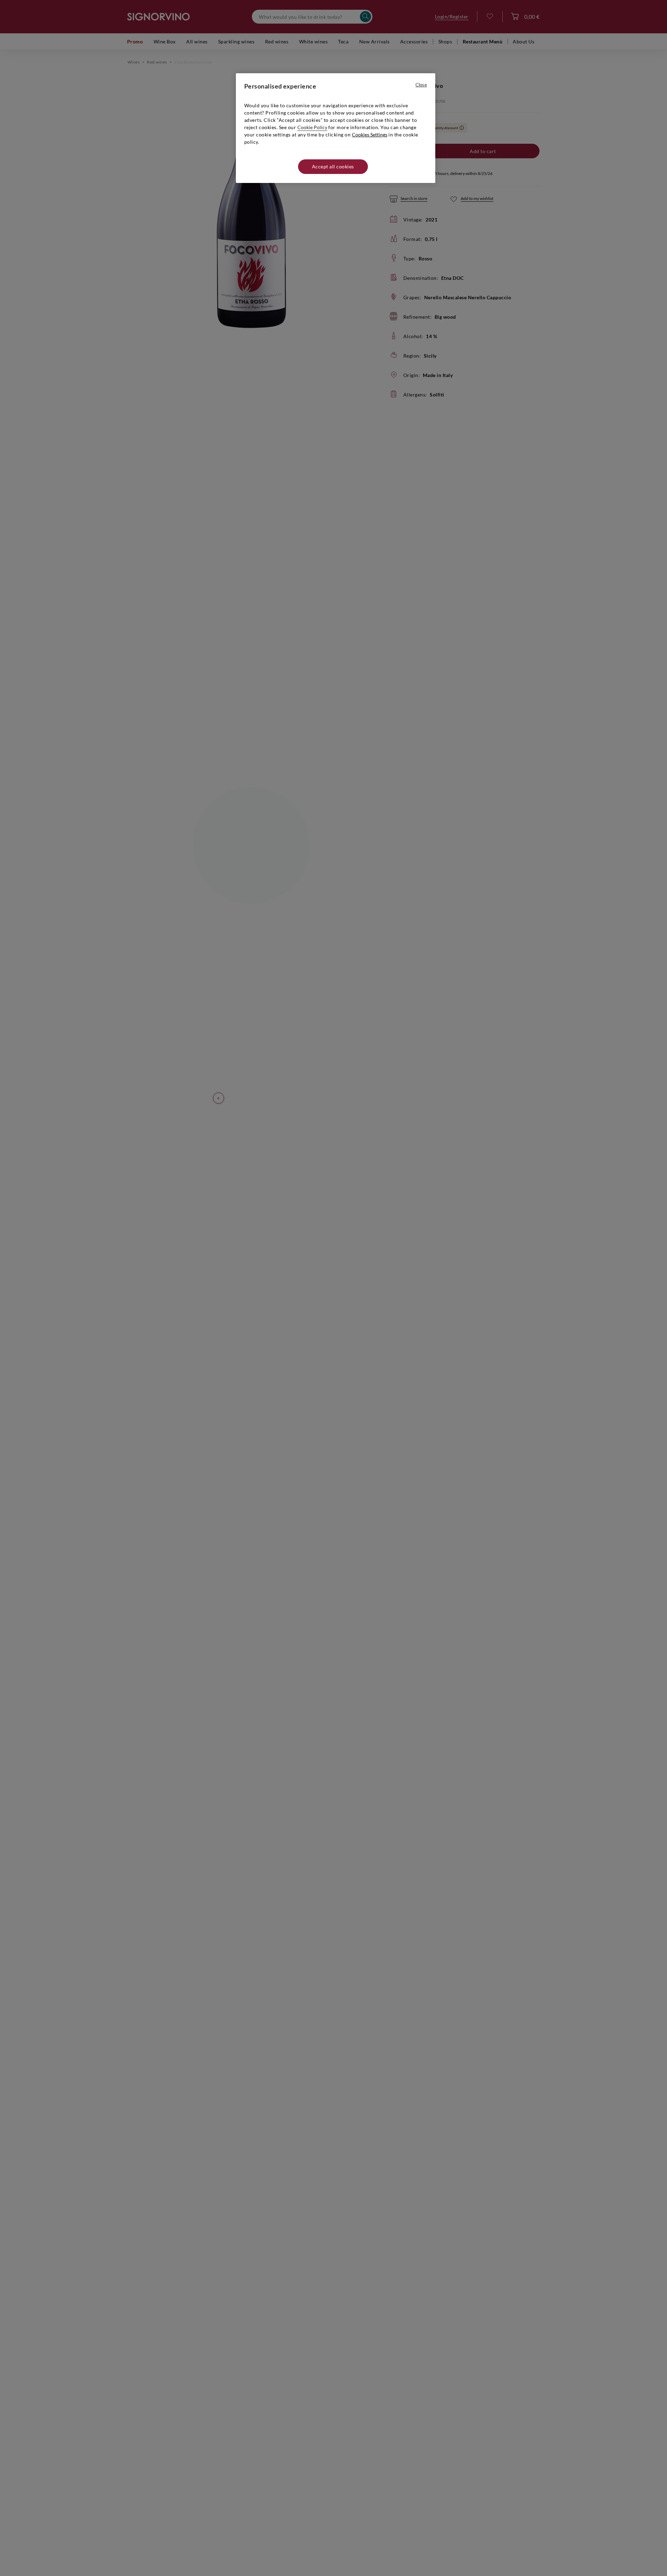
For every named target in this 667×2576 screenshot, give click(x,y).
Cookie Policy (312, 127)
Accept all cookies (333, 166)
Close (421, 85)
